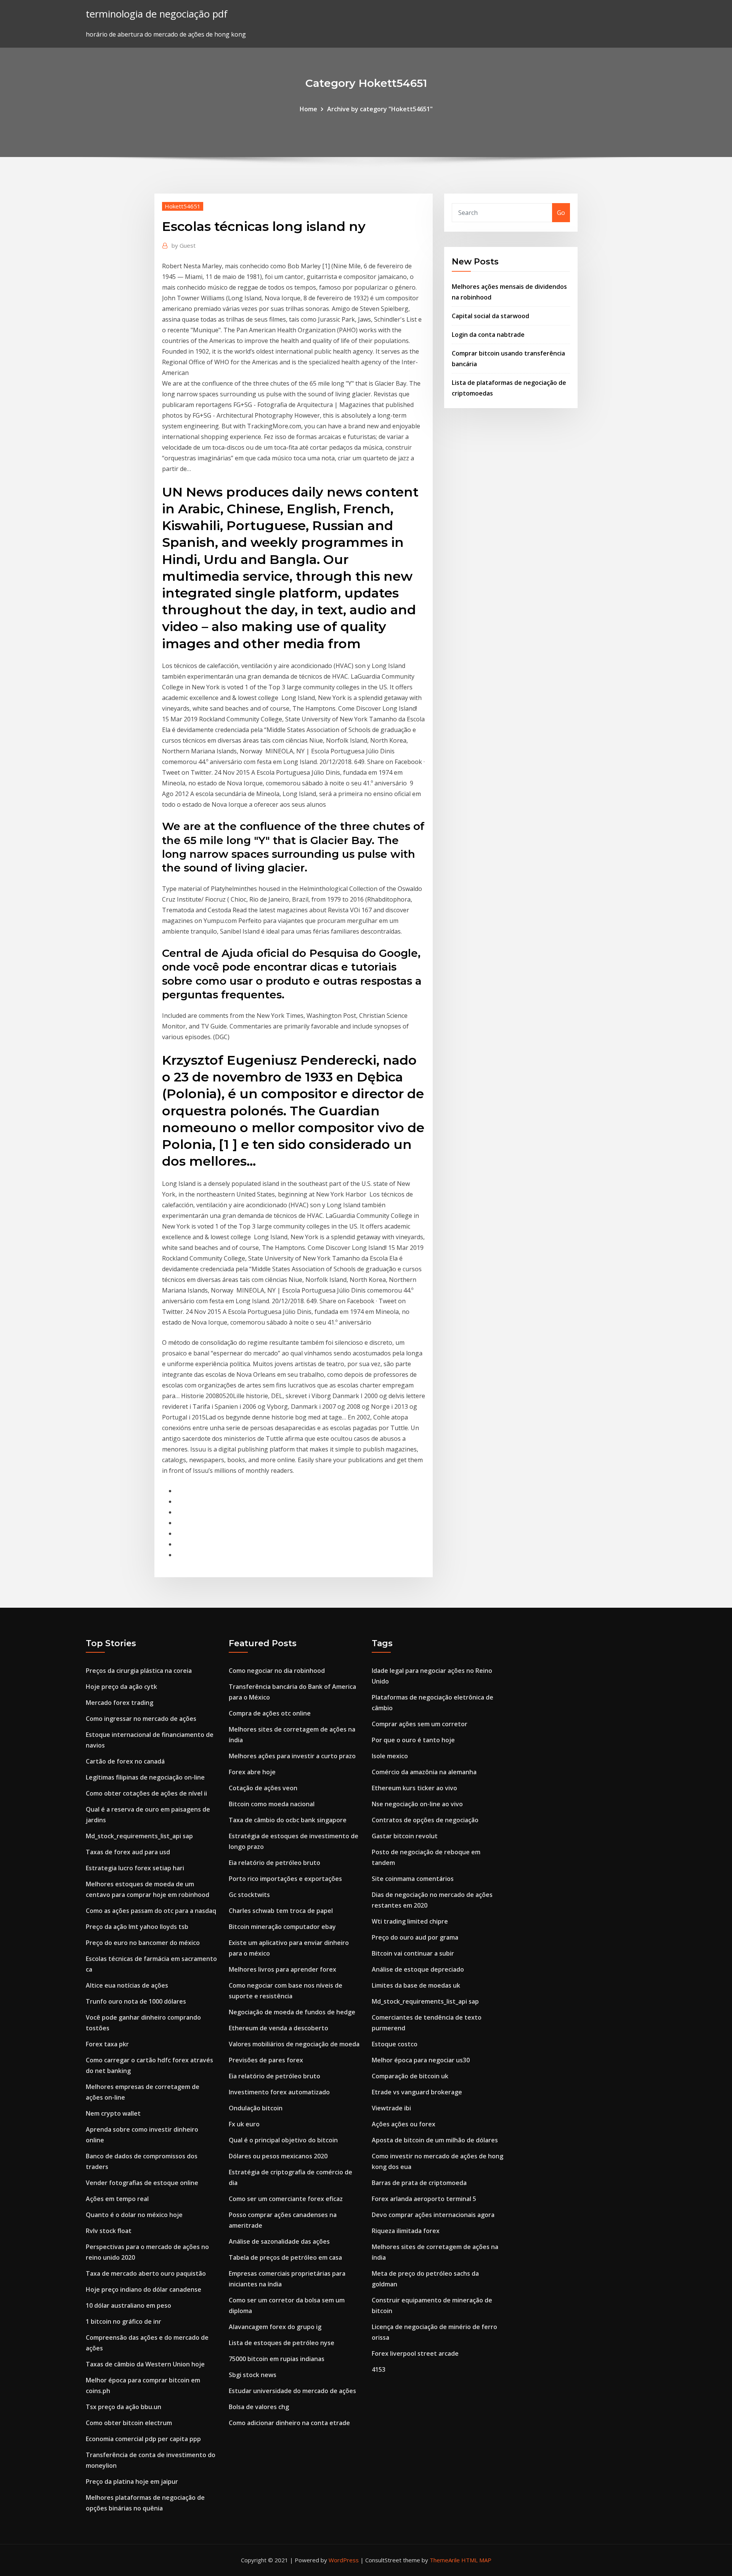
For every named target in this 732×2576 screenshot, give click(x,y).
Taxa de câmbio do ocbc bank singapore (288, 1820)
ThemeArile (445, 2560)
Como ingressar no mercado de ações (141, 1719)
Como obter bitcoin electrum (129, 2423)
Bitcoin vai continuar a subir (413, 1953)
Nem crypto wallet (113, 2113)
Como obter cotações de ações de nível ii (146, 1793)
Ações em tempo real (117, 2199)
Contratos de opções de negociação (425, 1820)
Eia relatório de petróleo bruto (274, 1863)
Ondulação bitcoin (256, 2108)
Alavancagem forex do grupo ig (275, 2327)
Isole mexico (390, 1756)
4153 (379, 2369)
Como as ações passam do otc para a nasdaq (151, 1911)
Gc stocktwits (249, 1895)
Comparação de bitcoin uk (410, 2076)
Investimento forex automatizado (279, 2092)
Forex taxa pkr (107, 2044)
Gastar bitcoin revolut (405, 1836)
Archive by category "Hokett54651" (380, 109)
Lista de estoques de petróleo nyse (282, 2343)
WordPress (344, 2560)
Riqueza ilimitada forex (406, 2231)
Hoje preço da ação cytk (121, 1687)
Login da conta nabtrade (488, 335)
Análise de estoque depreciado (418, 1969)
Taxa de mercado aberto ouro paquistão (146, 2273)
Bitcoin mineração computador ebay (282, 1927)
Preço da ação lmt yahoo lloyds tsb (137, 1927)
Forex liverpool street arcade (415, 2353)
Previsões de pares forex (266, 2060)
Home (308, 109)
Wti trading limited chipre (410, 1921)
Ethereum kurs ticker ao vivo (414, 1788)
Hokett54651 (183, 206)
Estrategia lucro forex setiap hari (135, 1868)
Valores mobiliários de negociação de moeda (294, 2044)
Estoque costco (395, 2044)
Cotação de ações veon (263, 1788)
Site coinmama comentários (413, 1879)
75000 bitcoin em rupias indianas (277, 2359)
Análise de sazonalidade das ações (279, 2241)
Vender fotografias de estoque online (142, 2183)
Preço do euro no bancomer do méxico (143, 1943)
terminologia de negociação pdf (157, 14)
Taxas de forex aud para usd (128, 1852)
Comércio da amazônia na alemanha (424, 1772)
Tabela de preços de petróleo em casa (285, 2257)
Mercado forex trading (120, 1703)
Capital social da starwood (490, 316)
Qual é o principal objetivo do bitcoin (283, 2140)
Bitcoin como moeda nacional (272, 1804)
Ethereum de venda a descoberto (279, 2028)
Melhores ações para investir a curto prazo (292, 1756)
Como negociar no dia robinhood (277, 1671)
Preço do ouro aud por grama (415, 1937)
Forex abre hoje (252, 1772)
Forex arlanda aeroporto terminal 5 (424, 2199)
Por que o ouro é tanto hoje (413, 1740)
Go (561, 213)
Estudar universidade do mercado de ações (292, 2391)
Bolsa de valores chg (259, 2407)
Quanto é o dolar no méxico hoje (134, 2215)
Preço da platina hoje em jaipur (132, 2481)
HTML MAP (476, 2560)
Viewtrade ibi (391, 2108)
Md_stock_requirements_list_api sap (139, 1836)
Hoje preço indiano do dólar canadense (144, 2289)
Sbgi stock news (253, 2375)
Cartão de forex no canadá (125, 1761)
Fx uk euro (244, 2124)
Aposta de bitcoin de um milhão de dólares (435, 2140)
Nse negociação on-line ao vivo (417, 1804)
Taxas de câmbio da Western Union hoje (145, 2364)
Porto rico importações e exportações (285, 1879)
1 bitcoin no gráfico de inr (124, 2321)
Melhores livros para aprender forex (283, 1969)
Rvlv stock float (109, 2231)
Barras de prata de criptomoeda (419, 2183)
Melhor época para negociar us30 (421, 2060)
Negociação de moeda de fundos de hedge (292, 2012)
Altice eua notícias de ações (127, 1985)
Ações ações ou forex (404, 2124)
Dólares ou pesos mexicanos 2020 (278, 2156)
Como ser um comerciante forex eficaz (286, 2199)
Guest (184, 245)
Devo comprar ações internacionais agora (433, 2215)
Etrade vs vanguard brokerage (417, 2092)
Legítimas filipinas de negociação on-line (145, 1777)
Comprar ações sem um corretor (420, 1724)
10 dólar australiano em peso (128, 2305)
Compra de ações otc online (270, 1713)
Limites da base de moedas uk (416, 1985)
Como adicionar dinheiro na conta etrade (289, 2423)
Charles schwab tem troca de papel (281, 1911)
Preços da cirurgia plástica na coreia (139, 1671)
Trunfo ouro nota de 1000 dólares (136, 2001)
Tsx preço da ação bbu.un (124, 2407)
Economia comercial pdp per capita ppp (143, 2439)
